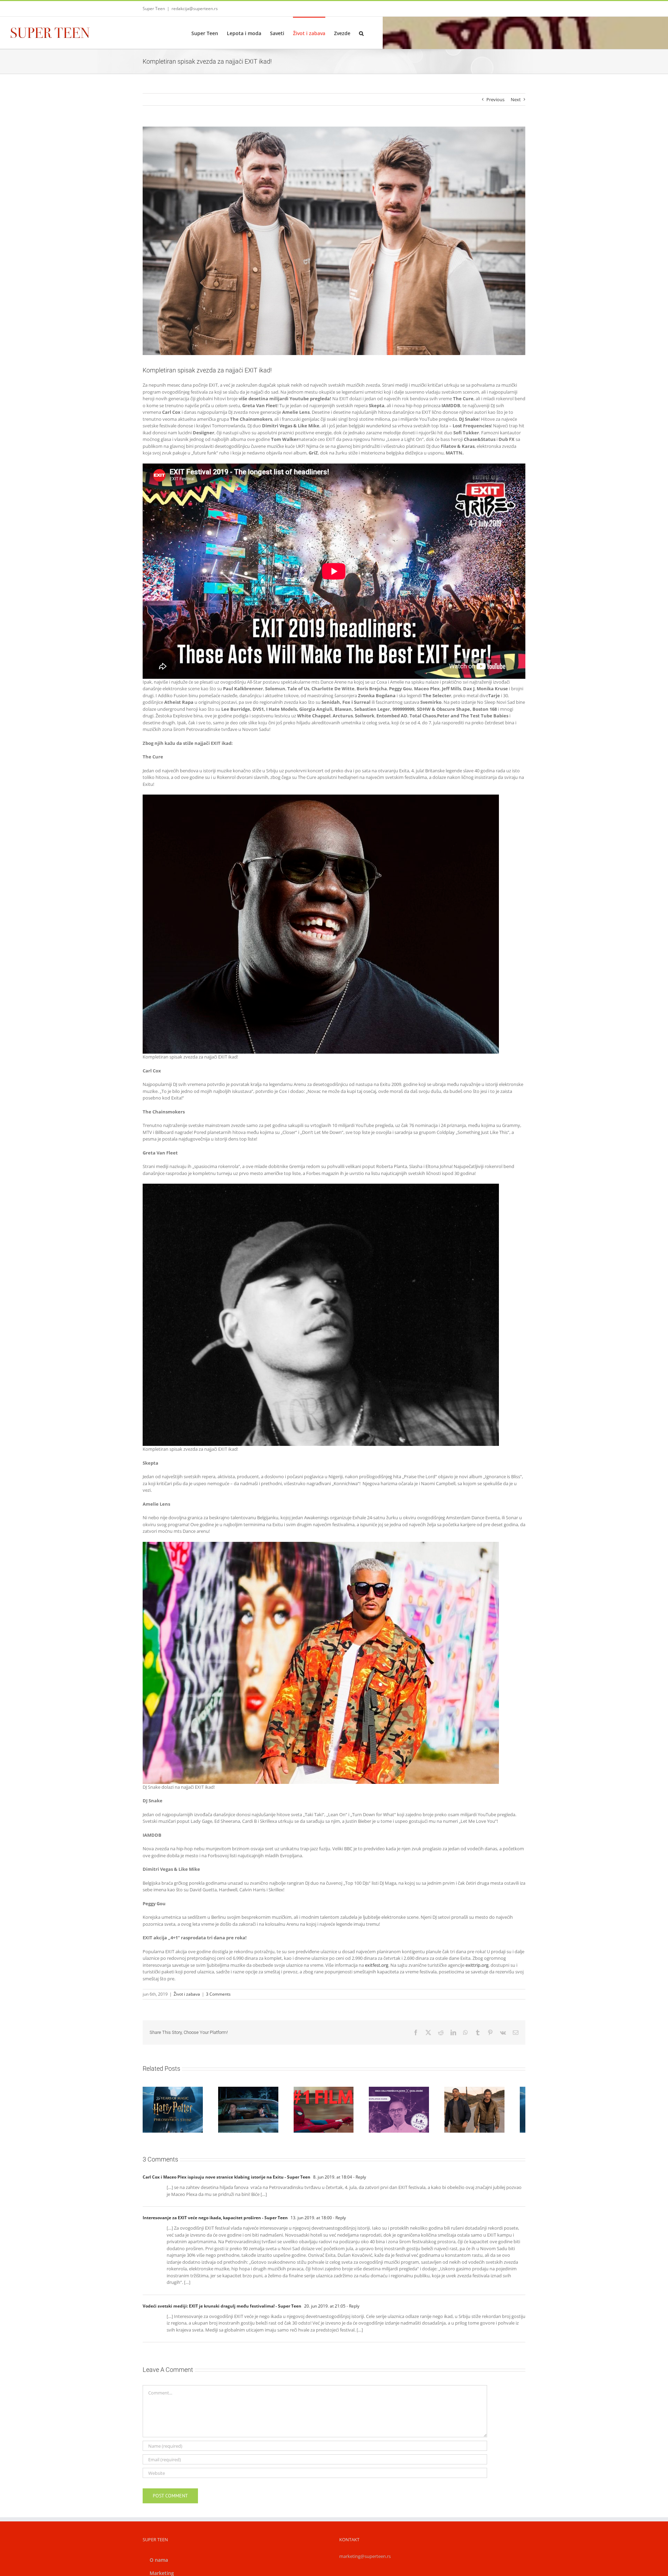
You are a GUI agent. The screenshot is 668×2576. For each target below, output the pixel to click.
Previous (495, 99)
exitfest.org (377, 1965)
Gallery (183, 2095)
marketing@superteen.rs (365, 2560)
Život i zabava (187, 1994)
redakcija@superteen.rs (195, 9)
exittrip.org (477, 1965)
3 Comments (218, 1994)
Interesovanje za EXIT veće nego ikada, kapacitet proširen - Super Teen (215, 2221)
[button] (361, 33)
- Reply (359, 2180)
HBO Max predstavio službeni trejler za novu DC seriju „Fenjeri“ (485, 2099)
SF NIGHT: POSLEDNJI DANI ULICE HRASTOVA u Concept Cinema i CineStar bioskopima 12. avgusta (246, 2092)
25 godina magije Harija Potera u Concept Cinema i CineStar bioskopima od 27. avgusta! (167, 2095)
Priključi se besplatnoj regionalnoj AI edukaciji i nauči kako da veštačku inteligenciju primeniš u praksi (405, 2092)
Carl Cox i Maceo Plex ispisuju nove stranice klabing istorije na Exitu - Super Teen (226, 2180)
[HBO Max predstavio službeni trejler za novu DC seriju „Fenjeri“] (493, 2111)
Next (516, 99)
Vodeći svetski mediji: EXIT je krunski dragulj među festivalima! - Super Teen (222, 2309)
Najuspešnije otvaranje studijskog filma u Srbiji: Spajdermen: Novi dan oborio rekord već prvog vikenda (326, 2092)
